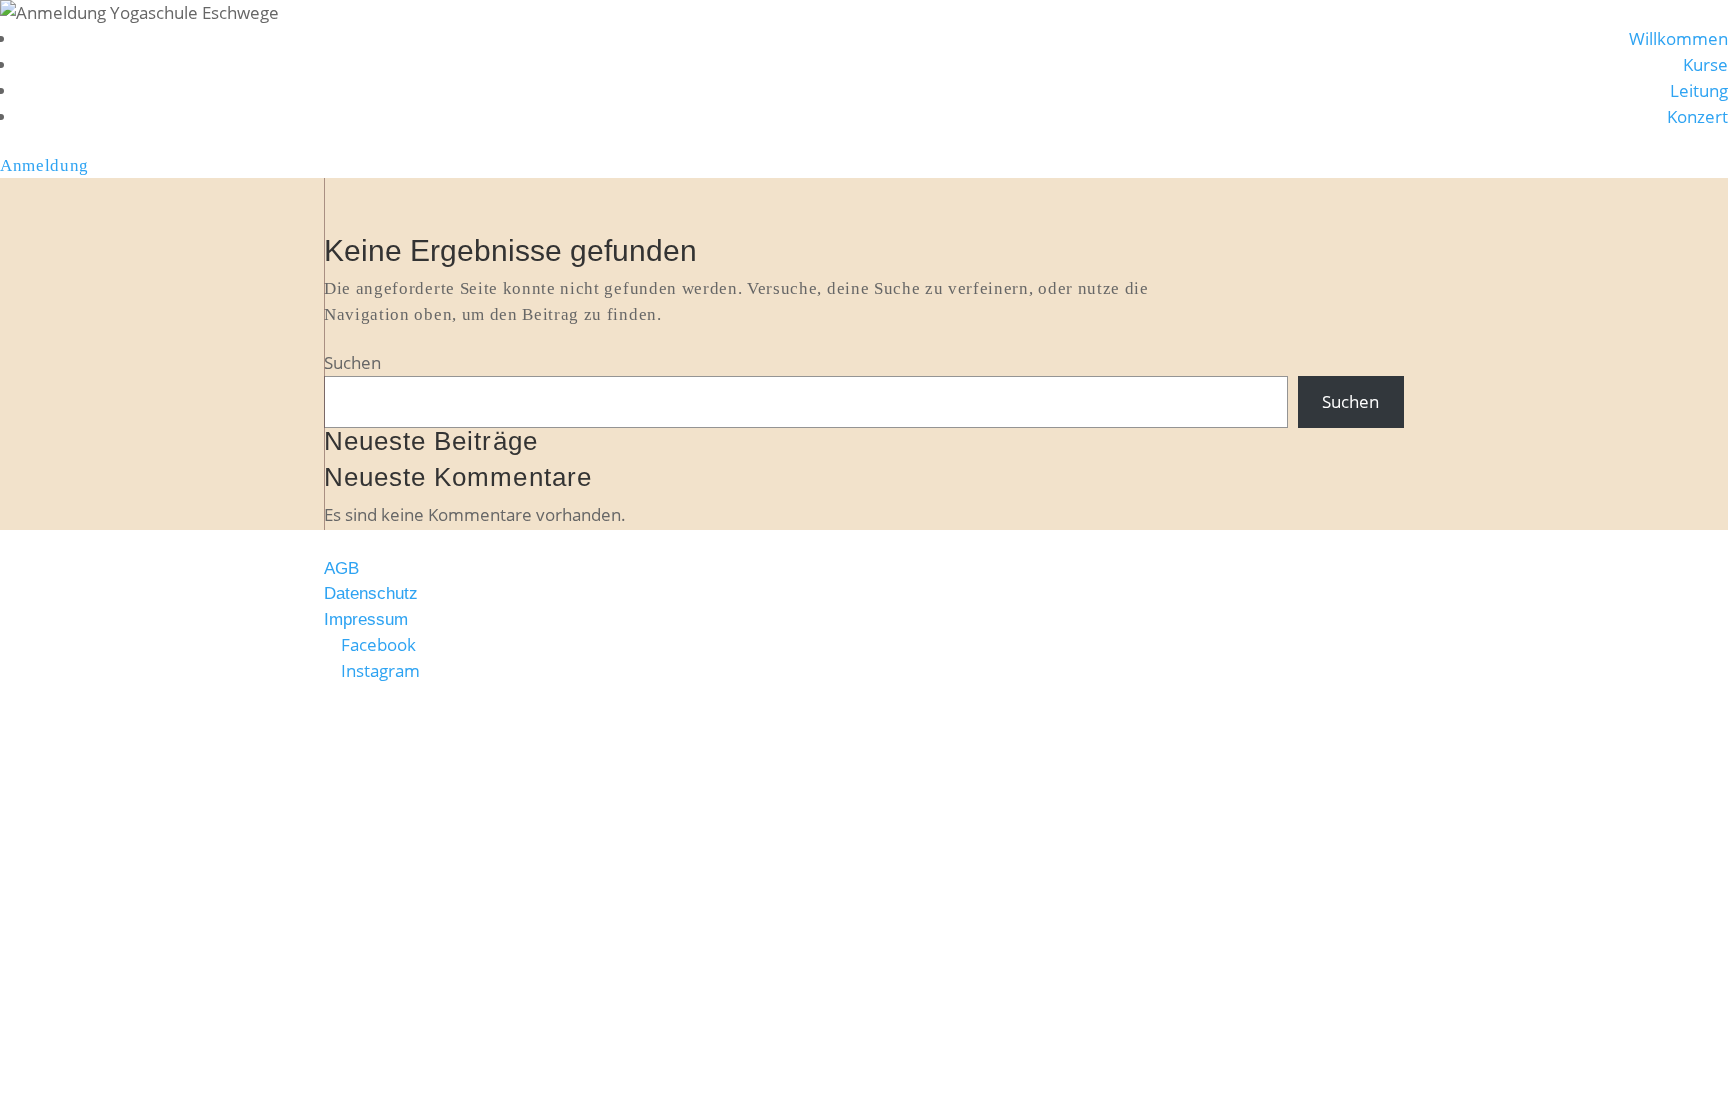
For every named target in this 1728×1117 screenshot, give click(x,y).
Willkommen (1678, 38)
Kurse (1705, 64)
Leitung (1699, 90)
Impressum (366, 619)
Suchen (352, 362)
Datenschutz (371, 593)
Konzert (1697, 116)
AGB (341, 568)
